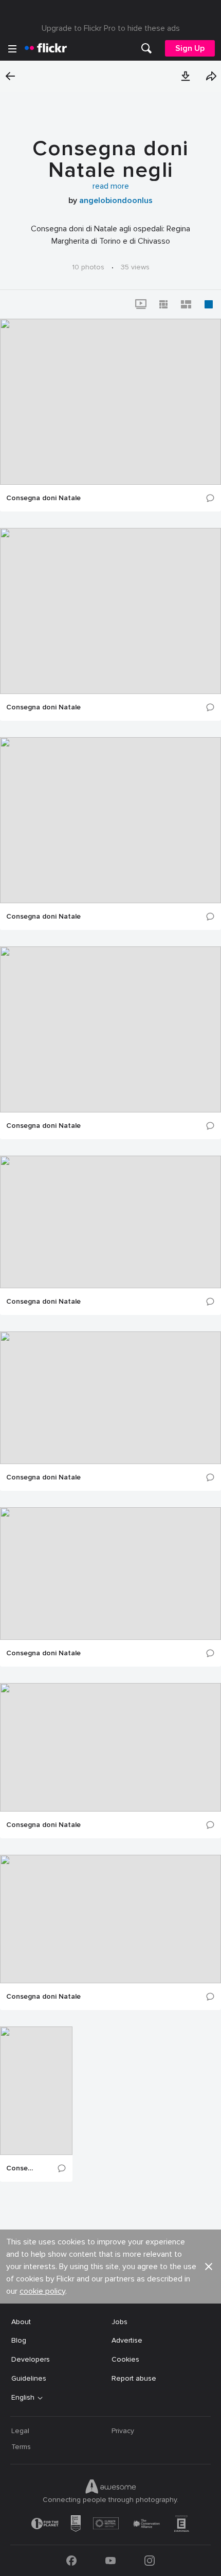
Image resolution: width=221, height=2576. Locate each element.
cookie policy (42, 2291)
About (21, 2322)
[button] (186, 76)
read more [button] (111, 186)
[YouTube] (110, 2561)
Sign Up (190, 48)
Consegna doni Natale (43, 498)
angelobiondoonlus (116, 200)
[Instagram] (150, 2561)
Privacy (123, 2431)
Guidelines (29, 2378)
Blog (19, 2340)
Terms (21, 2447)
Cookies (125, 2359)
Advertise (127, 2340)
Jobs (119, 2322)
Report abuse (134, 2378)
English (23, 2398)
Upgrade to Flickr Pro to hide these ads (111, 28)
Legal (20, 2431)
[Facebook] (71, 2561)
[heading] (46, 48)
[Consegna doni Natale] (110, 402)
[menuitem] (146, 48)
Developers (31, 2359)
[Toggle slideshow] (141, 304)
